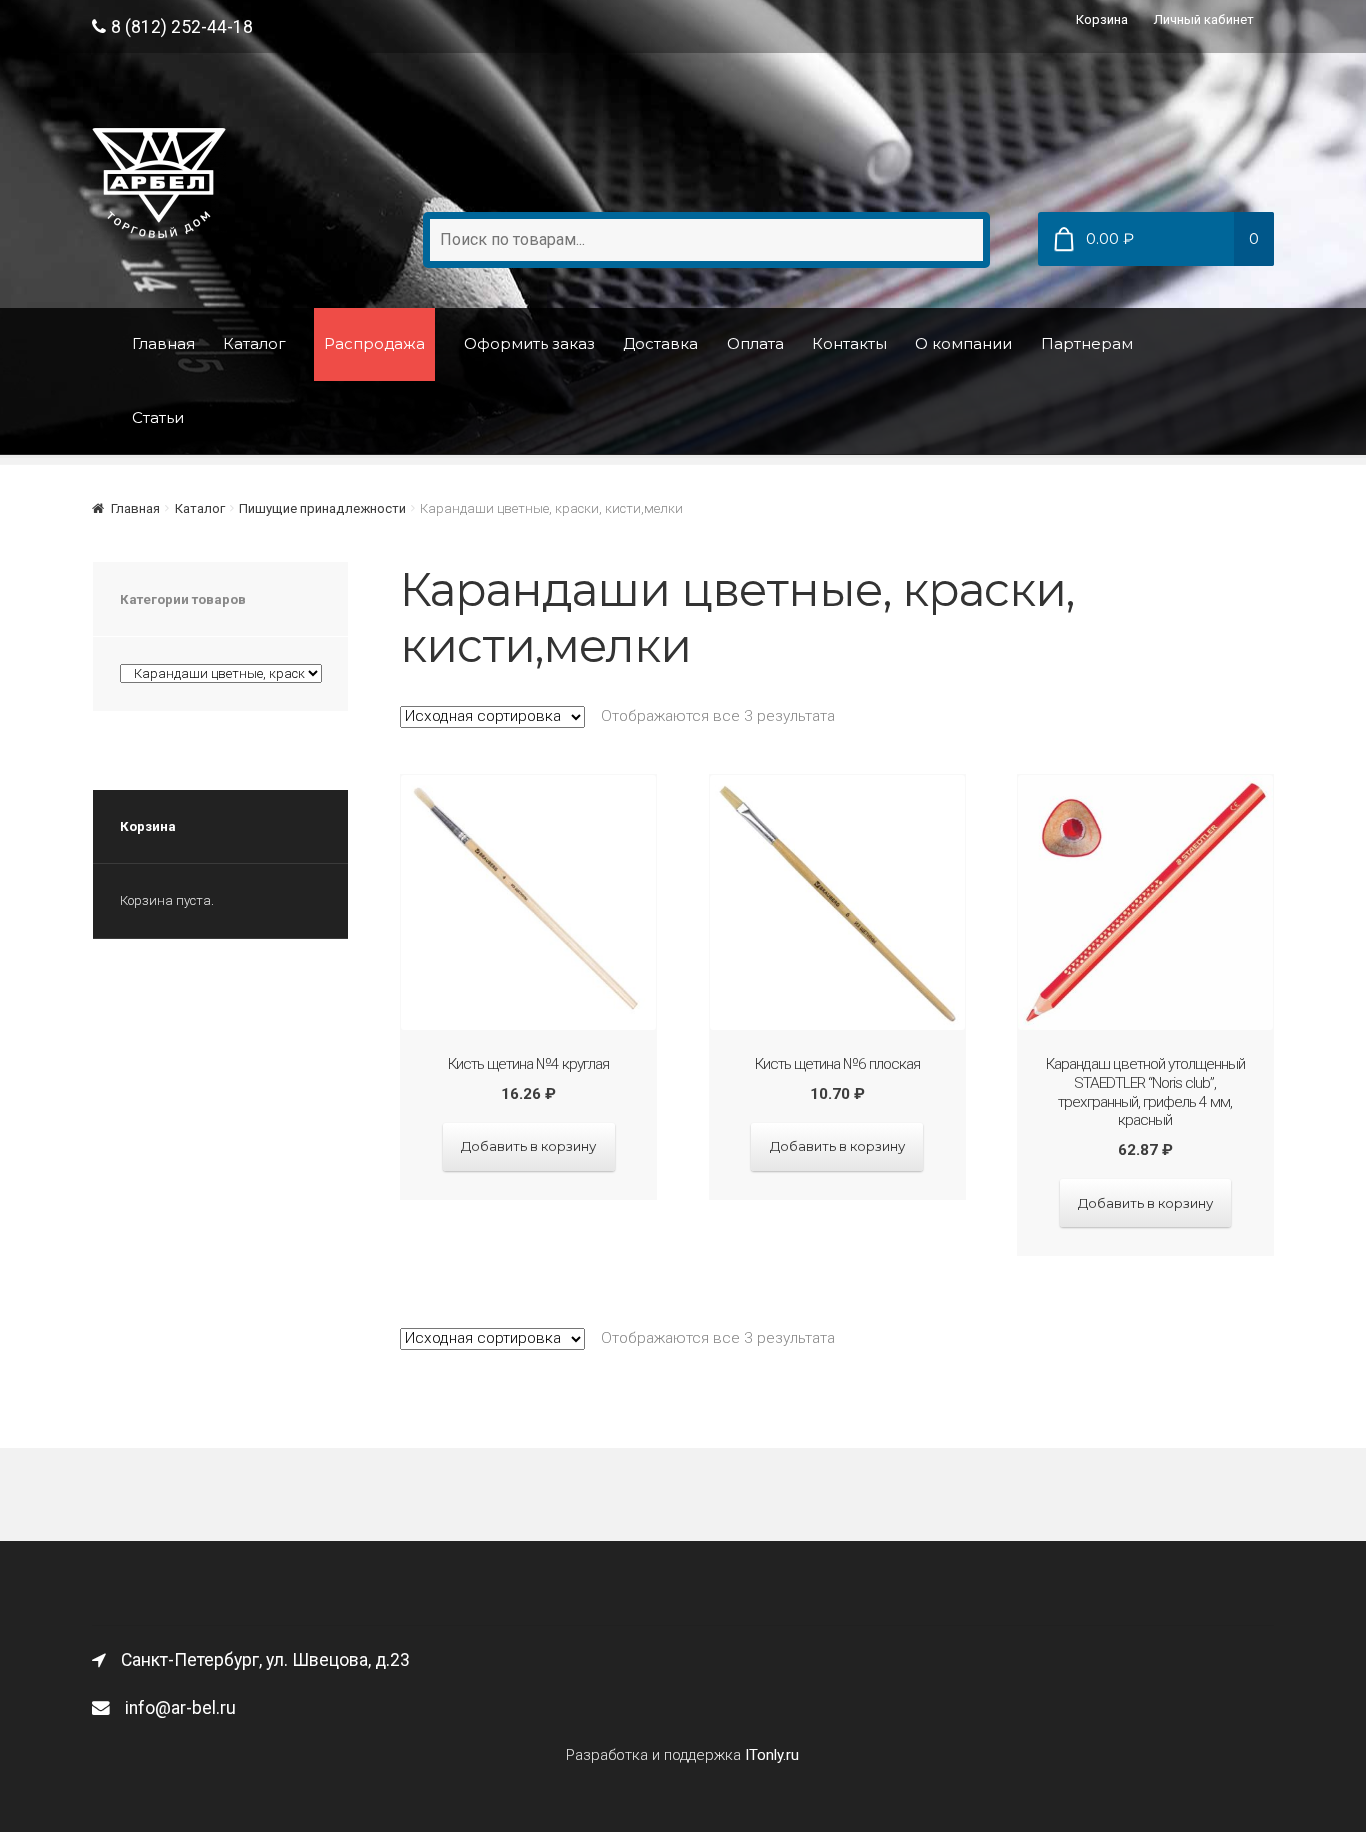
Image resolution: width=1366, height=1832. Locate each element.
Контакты (849, 343)
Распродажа (374, 343)
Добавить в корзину (528, 1146)
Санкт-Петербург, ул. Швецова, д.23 (265, 1660)
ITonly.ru (772, 1755)
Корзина (1102, 19)
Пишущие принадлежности (322, 508)
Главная (163, 343)
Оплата (755, 343)
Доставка (660, 343)
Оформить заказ (529, 343)
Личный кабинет (1204, 19)
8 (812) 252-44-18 (182, 27)
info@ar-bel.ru (180, 1708)
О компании (963, 343)
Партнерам (1087, 343)
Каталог (254, 343)
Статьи (158, 417)
